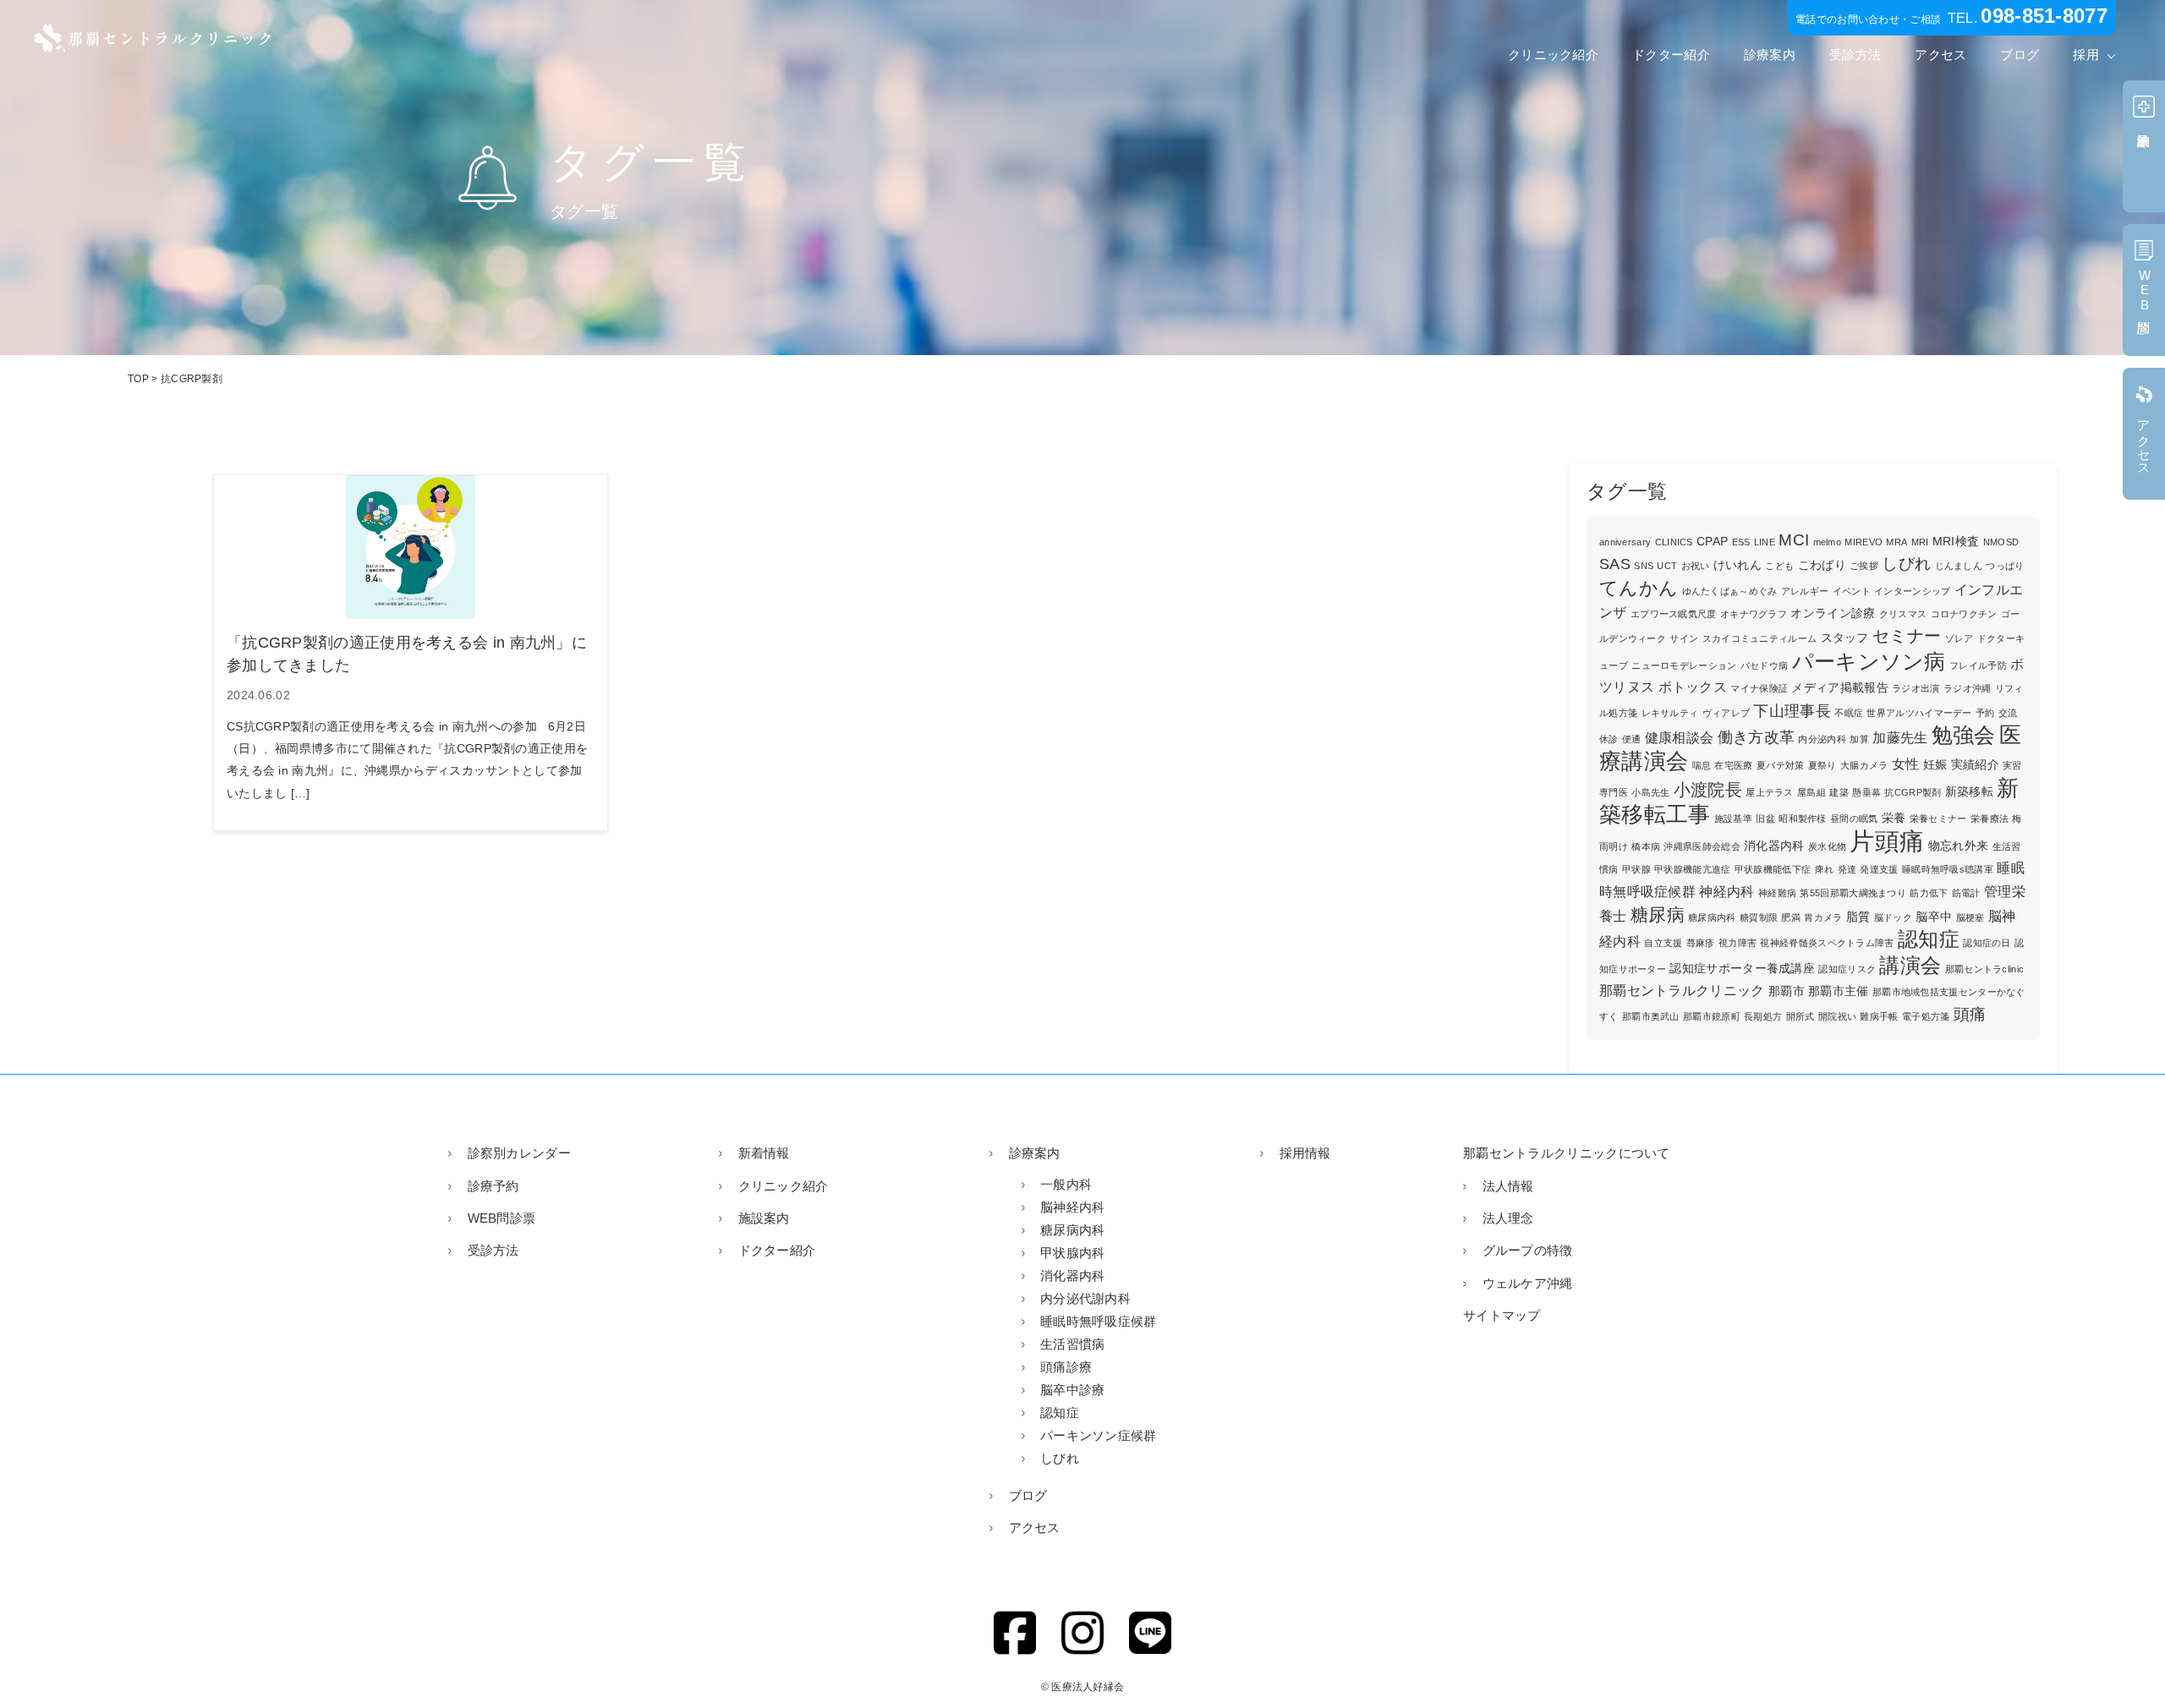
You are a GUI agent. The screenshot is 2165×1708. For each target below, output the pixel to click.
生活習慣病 (1073, 1344)
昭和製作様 (1803, 818)
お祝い (1696, 566)
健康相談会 (1680, 738)
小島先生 (1650, 792)
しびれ (1906, 564)
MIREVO (1864, 542)
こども (1779, 566)
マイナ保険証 (1759, 688)
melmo (1828, 542)
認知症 (1929, 939)
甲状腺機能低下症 (1773, 869)
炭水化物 (1827, 846)
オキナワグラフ (1754, 614)
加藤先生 (1900, 738)
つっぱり (2005, 566)
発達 (1847, 869)
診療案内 (1770, 55)
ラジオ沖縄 (1968, 688)
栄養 (1894, 818)
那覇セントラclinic (1985, 969)
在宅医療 (1733, 765)
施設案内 (764, 1218)
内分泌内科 (1822, 739)
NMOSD (2001, 542)
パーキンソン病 (1869, 661)
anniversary (1625, 542)
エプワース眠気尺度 (1674, 614)
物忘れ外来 (1959, 846)
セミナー (1907, 636)
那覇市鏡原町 (1712, 1016)
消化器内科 (1774, 846)
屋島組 (1811, 792)
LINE (1765, 542)
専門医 (1614, 792)
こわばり (1822, 565)
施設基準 (1733, 818)
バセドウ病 (1765, 665)
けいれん (1737, 565)
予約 (1985, 713)
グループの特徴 (1528, 1250)
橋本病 (1646, 846)
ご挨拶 (1864, 566)
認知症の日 (1987, 943)
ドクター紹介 (1671, 55)
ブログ (2020, 55)
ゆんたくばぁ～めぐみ (1730, 591)
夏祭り (1822, 765)
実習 (2012, 765)
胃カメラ (1823, 917)
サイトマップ (1502, 1315)
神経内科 (1727, 892)
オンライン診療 (1833, 613)
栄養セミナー (1938, 818)
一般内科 (1066, 1184)
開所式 (1801, 1016)
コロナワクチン (1964, 614)
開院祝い (1837, 1016)
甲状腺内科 (1073, 1253)
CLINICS (1674, 542)
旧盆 (1765, 818)
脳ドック (1893, 917)
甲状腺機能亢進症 (1692, 869)
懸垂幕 (1866, 792)
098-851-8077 (2044, 16)
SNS (1644, 566)
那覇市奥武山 (1651, 1016)
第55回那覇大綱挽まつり (1853, 893)
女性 (1906, 764)
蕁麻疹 (1701, 943)
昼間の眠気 (1854, 818)
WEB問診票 (502, 1218)
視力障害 (1737, 943)
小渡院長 (1708, 790)
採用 (2086, 55)
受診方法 (1855, 55)
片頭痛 (1887, 841)
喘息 (1702, 765)
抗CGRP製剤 (1913, 792)
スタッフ (1845, 638)
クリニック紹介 (1553, 55)
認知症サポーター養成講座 (1742, 969)
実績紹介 (1975, 765)
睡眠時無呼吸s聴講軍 (1948, 869)
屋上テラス (1770, 792)
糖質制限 (1759, 917)
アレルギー (1805, 591)
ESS (1741, 542)
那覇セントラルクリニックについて (1567, 1153)
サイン (1684, 638)
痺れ (1825, 869)
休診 (1609, 739)
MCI (1794, 540)
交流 (2008, 713)
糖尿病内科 (1712, 917)
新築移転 (1969, 792)
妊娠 (1935, 765)
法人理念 (1508, 1218)
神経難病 (1777, 893)
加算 (1859, 739)
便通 (1632, 739)
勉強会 (1964, 735)
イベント (1852, 591)
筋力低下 (1929, 893)
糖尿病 (1658, 914)
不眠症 (1849, 713)
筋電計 (1966, 893)
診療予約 (493, 1186)
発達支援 (1879, 869)
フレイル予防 (1978, 665)
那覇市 (1787, 991)
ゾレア (1959, 638)
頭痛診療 (1066, 1367)
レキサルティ (1670, 713)
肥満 (1791, 917)
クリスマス (1903, 614)
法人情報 (1508, 1186)
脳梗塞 (1970, 917)
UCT (1667, 566)
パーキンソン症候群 (1099, 1435)
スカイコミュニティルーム (1760, 638)
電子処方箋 (1926, 1016)
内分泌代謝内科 (1085, 1298)
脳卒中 (1934, 917)
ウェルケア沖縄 (1528, 1283)
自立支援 (1663, 943)
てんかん (1639, 588)
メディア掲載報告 (1839, 688)
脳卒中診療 (1073, 1390)
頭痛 (1970, 1014)
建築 (1839, 792)
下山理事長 (1792, 711)
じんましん (1959, 566)
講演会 (1910, 965)
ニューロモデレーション (1684, 665)
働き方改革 (1757, 737)
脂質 (1858, 917)
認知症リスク (1847, 969)
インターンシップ (1912, 591)
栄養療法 (1990, 818)
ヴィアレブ (1727, 713)
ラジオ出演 (1916, 688)
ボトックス (1693, 687)
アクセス (1940, 55)
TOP (138, 379)
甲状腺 (1636, 869)
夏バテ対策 (1781, 765)
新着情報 (764, 1153)
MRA (1896, 542)
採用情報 (1305, 1153)
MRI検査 (1956, 542)
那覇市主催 (1839, 991)
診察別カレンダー (519, 1153)
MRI (1920, 542)
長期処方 (1763, 1016)
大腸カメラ (1864, 765)
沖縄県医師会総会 (1702, 846)
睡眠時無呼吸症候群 (1099, 1321)
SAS (1615, 564)
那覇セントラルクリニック (1682, 991)
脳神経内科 (1073, 1207)
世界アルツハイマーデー (1919, 713)
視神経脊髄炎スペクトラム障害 (1827, 943)
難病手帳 (1879, 1016)
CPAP (1712, 542)
